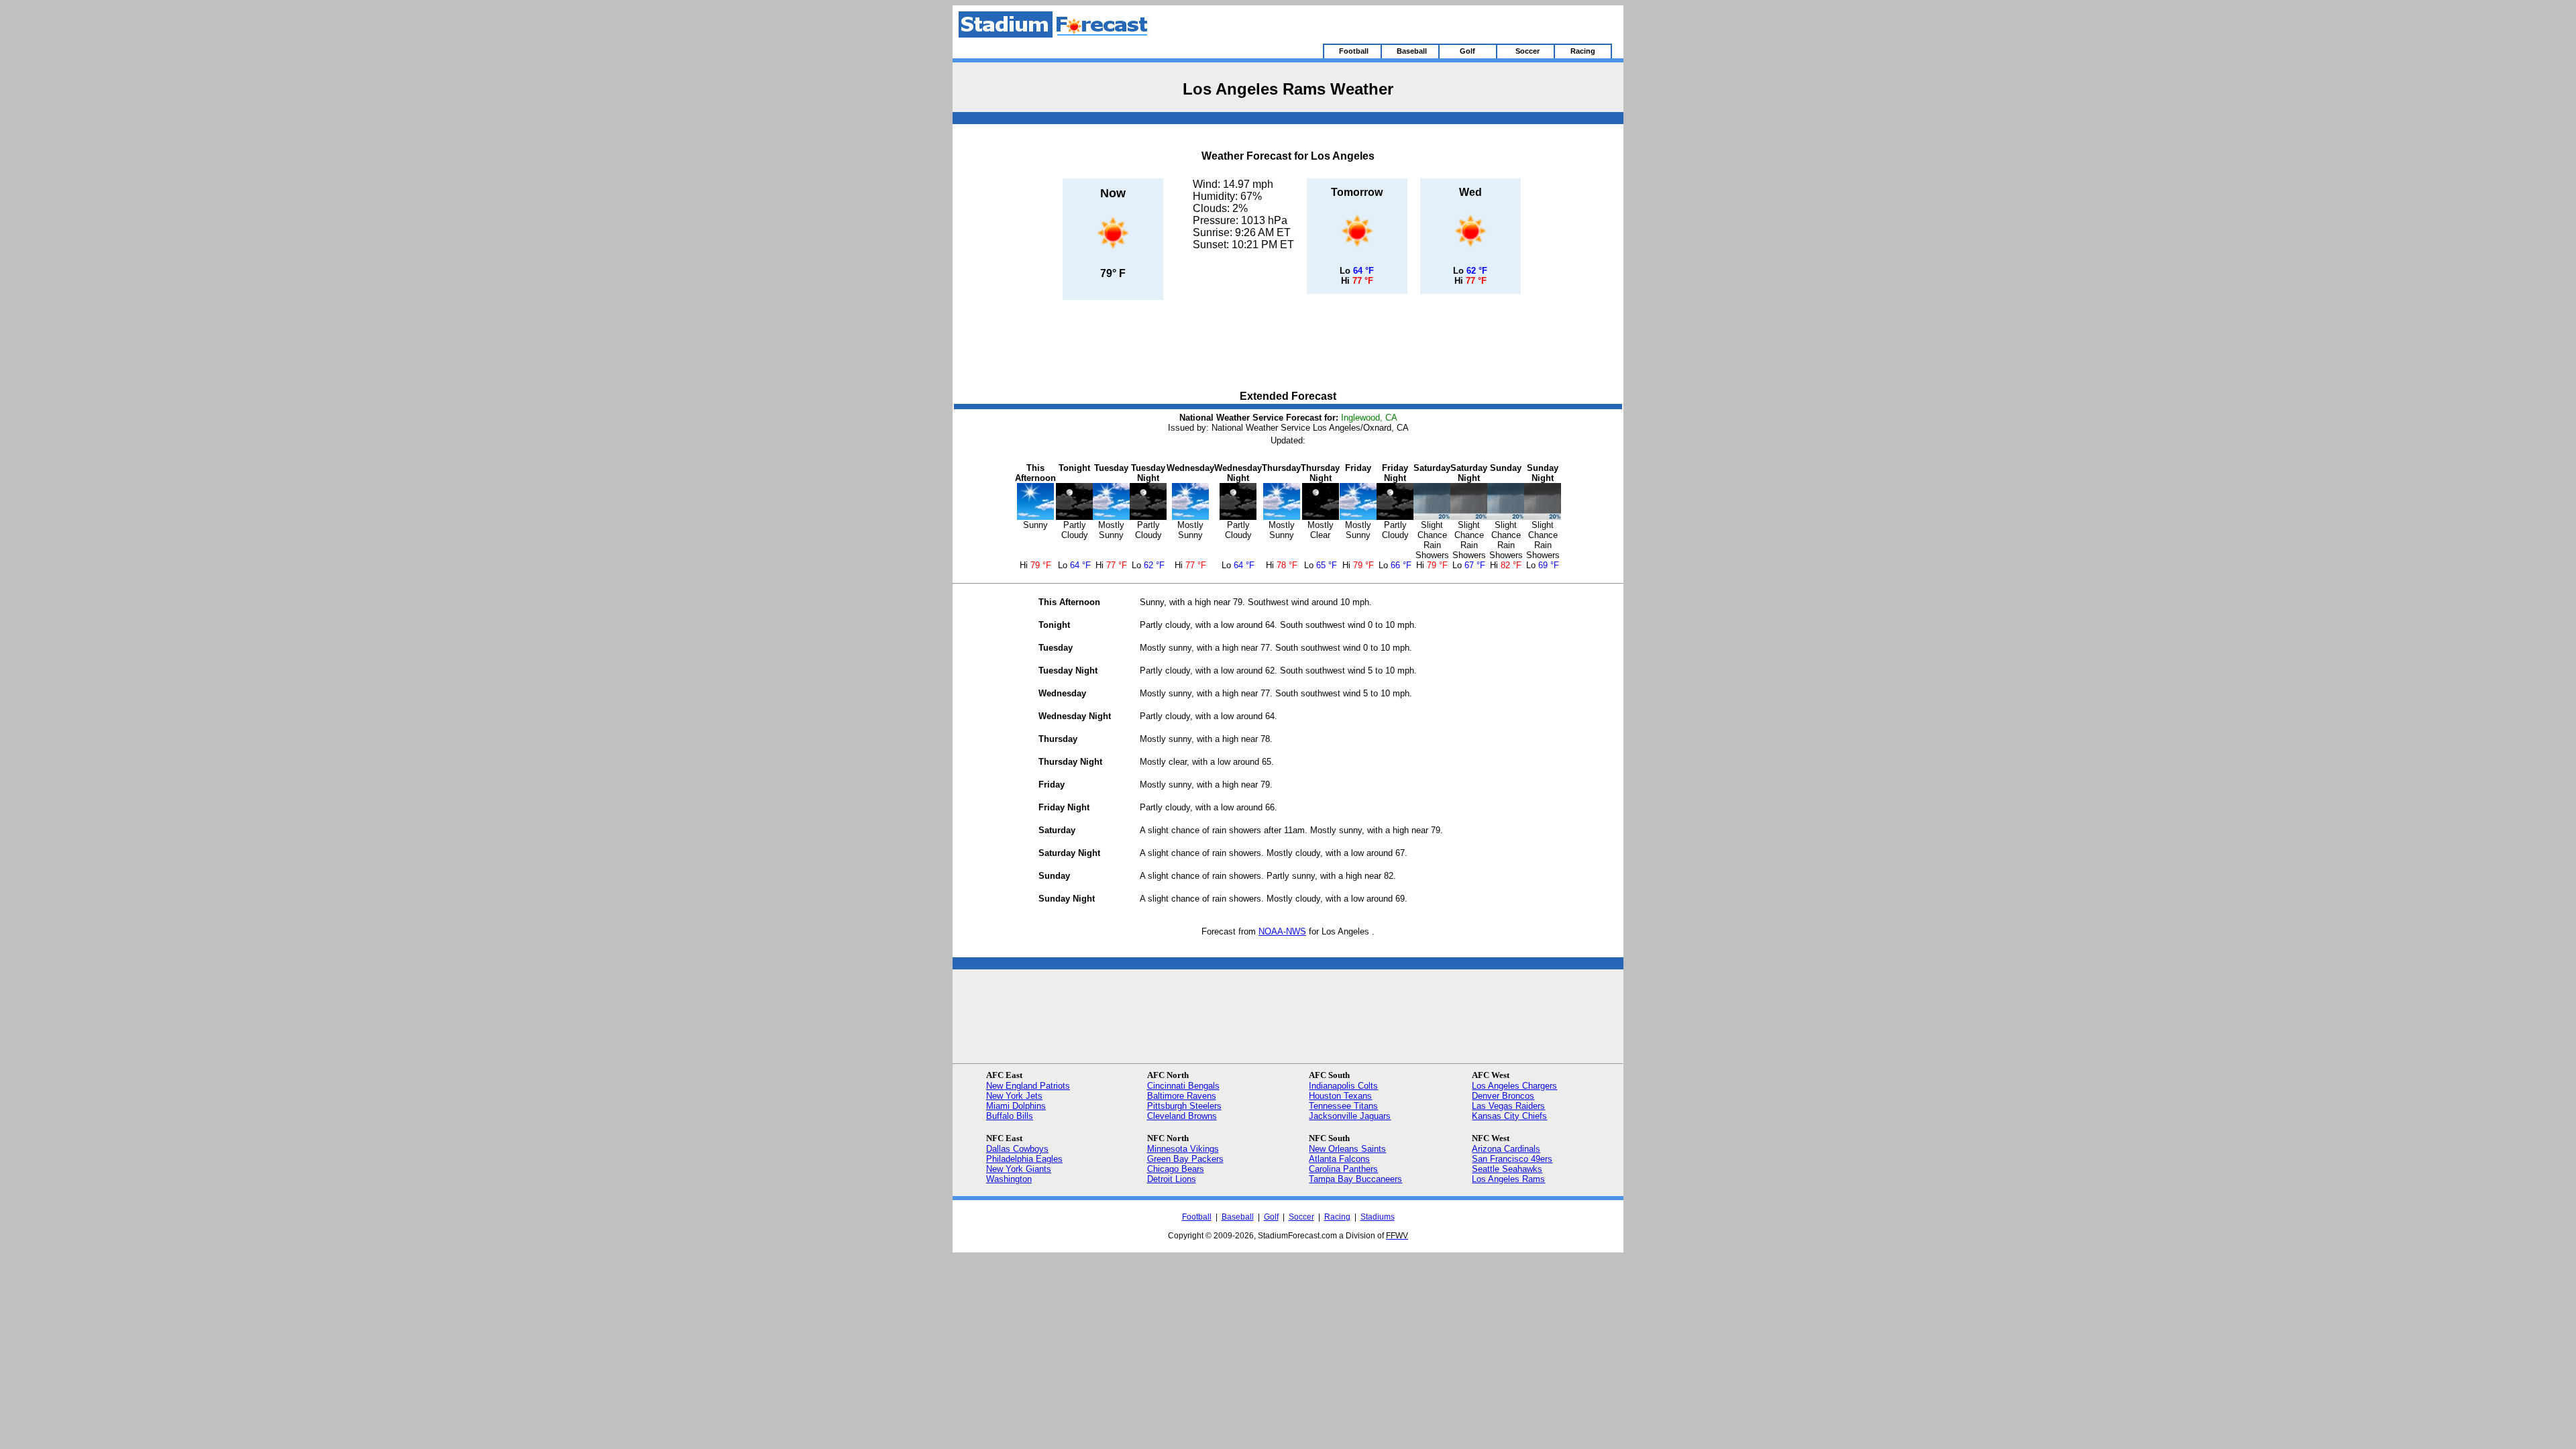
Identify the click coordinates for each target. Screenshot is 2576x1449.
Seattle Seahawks (1507, 1169)
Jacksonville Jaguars (1350, 1116)
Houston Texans (1340, 1096)
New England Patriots (1028, 1086)
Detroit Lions (1172, 1179)
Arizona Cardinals (1506, 1149)
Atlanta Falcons (1339, 1159)
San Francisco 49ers (1512, 1159)
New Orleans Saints (1347, 1149)
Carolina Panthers (1343, 1169)
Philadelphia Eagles (1024, 1159)
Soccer (1301, 1217)
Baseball (1238, 1217)
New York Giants (1019, 1169)
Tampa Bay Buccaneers (1355, 1179)
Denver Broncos (1503, 1096)
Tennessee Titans (1343, 1106)
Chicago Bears (1176, 1169)
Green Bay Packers (1185, 1159)
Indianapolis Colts (1343, 1086)
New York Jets (1014, 1096)
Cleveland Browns (1182, 1116)
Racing (1337, 1217)
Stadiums (1378, 1217)
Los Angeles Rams (1508, 1179)
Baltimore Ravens (1182, 1096)
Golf (1271, 1217)
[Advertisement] (1288, 346)
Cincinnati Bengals (1183, 1086)
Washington (1009, 1179)
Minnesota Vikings (1183, 1149)
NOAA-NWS (1282, 931)
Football (1197, 1217)
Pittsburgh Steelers (1184, 1106)
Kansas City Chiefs (1509, 1116)
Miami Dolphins (1016, 1106)
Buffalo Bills (1010, 1116)
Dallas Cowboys (1017, 1149)
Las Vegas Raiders (1508, 1106)
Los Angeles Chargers (1514, 1086)
